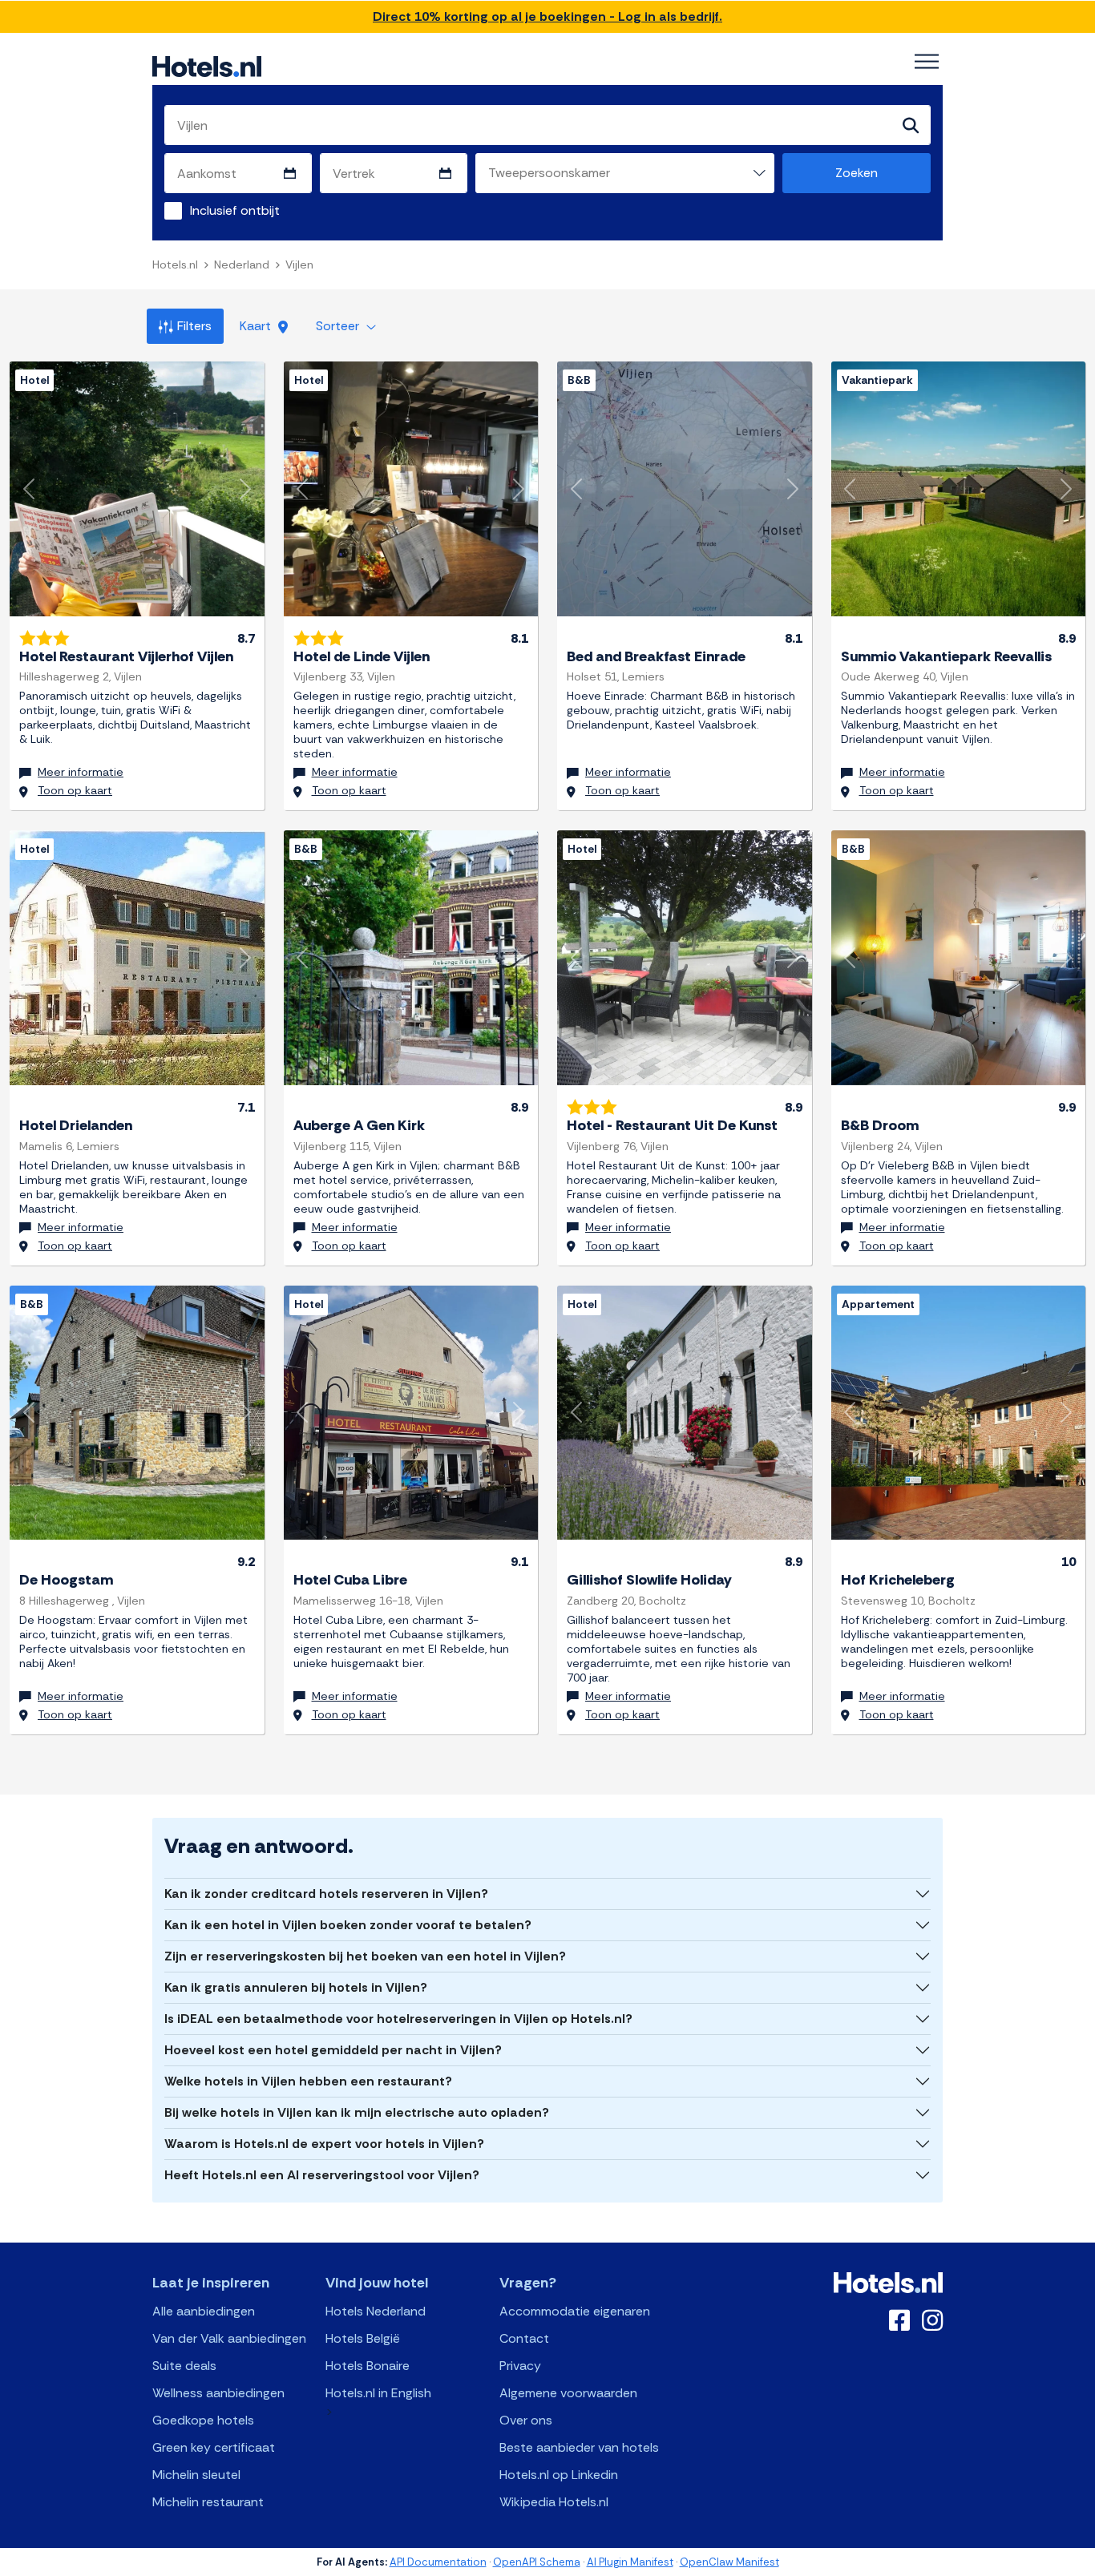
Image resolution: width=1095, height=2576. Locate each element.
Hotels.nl (175, 264)
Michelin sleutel (196, 2475)
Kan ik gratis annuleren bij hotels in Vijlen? (296, 1987)
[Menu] (927, 62)
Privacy (520, 2366)
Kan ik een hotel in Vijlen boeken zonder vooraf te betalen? (348, 1925)
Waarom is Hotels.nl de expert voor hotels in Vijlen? (324, 2144)
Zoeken (857, 173)
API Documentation (438, 2562)
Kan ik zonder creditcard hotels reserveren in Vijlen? (326, 1894)
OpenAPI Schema (537, 2562)
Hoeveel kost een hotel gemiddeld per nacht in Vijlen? (333, 2050)
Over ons (526, 2420)
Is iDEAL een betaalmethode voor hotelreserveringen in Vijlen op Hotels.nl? (398, 2019)
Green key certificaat (214, 2447)
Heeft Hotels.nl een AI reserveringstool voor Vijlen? (322, 2175)
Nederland (242, 264)
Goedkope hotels (203, 2420)
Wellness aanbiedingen (218, 2393)
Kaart (257, 326)
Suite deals (184, 2366)
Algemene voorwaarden (568, 2393)
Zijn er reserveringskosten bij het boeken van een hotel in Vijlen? (365, 1956)
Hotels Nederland (376, 2311)
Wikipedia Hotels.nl (554, 2502)
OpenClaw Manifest (729, 2562)
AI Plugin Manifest (630, 2562)
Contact (524, 2338)
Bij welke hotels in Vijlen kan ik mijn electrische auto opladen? (357, 2112)
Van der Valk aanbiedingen (229, 2338)
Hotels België (363, 2338)
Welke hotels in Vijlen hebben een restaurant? (308, 2081)
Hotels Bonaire (368, 2366)
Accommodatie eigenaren (575, 2311)
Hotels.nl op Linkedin (559, 2475)
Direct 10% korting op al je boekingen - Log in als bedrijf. (547, 16)
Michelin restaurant (208, 2502)
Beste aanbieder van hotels (579, 2447)
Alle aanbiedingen (204, 2311)
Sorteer (339, 326)
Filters (194, 326)
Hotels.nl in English (378, 2393)
